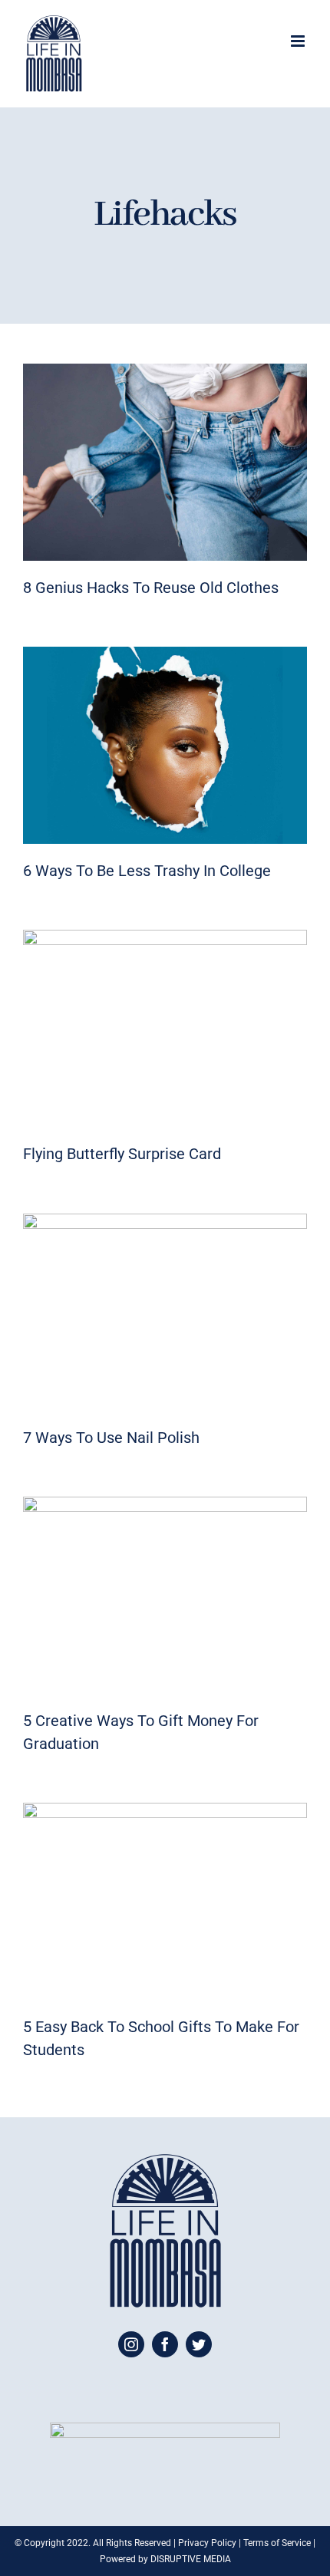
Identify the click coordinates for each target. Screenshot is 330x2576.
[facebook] (165, 2344)
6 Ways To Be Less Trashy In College (147, 871)
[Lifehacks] (165, 462)
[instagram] (131, 2344)
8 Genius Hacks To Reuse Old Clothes (151, 588)
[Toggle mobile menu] (299, 41)
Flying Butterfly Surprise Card (122, 1154)
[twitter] (199, 2344)
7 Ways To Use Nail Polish (111, 1438)
